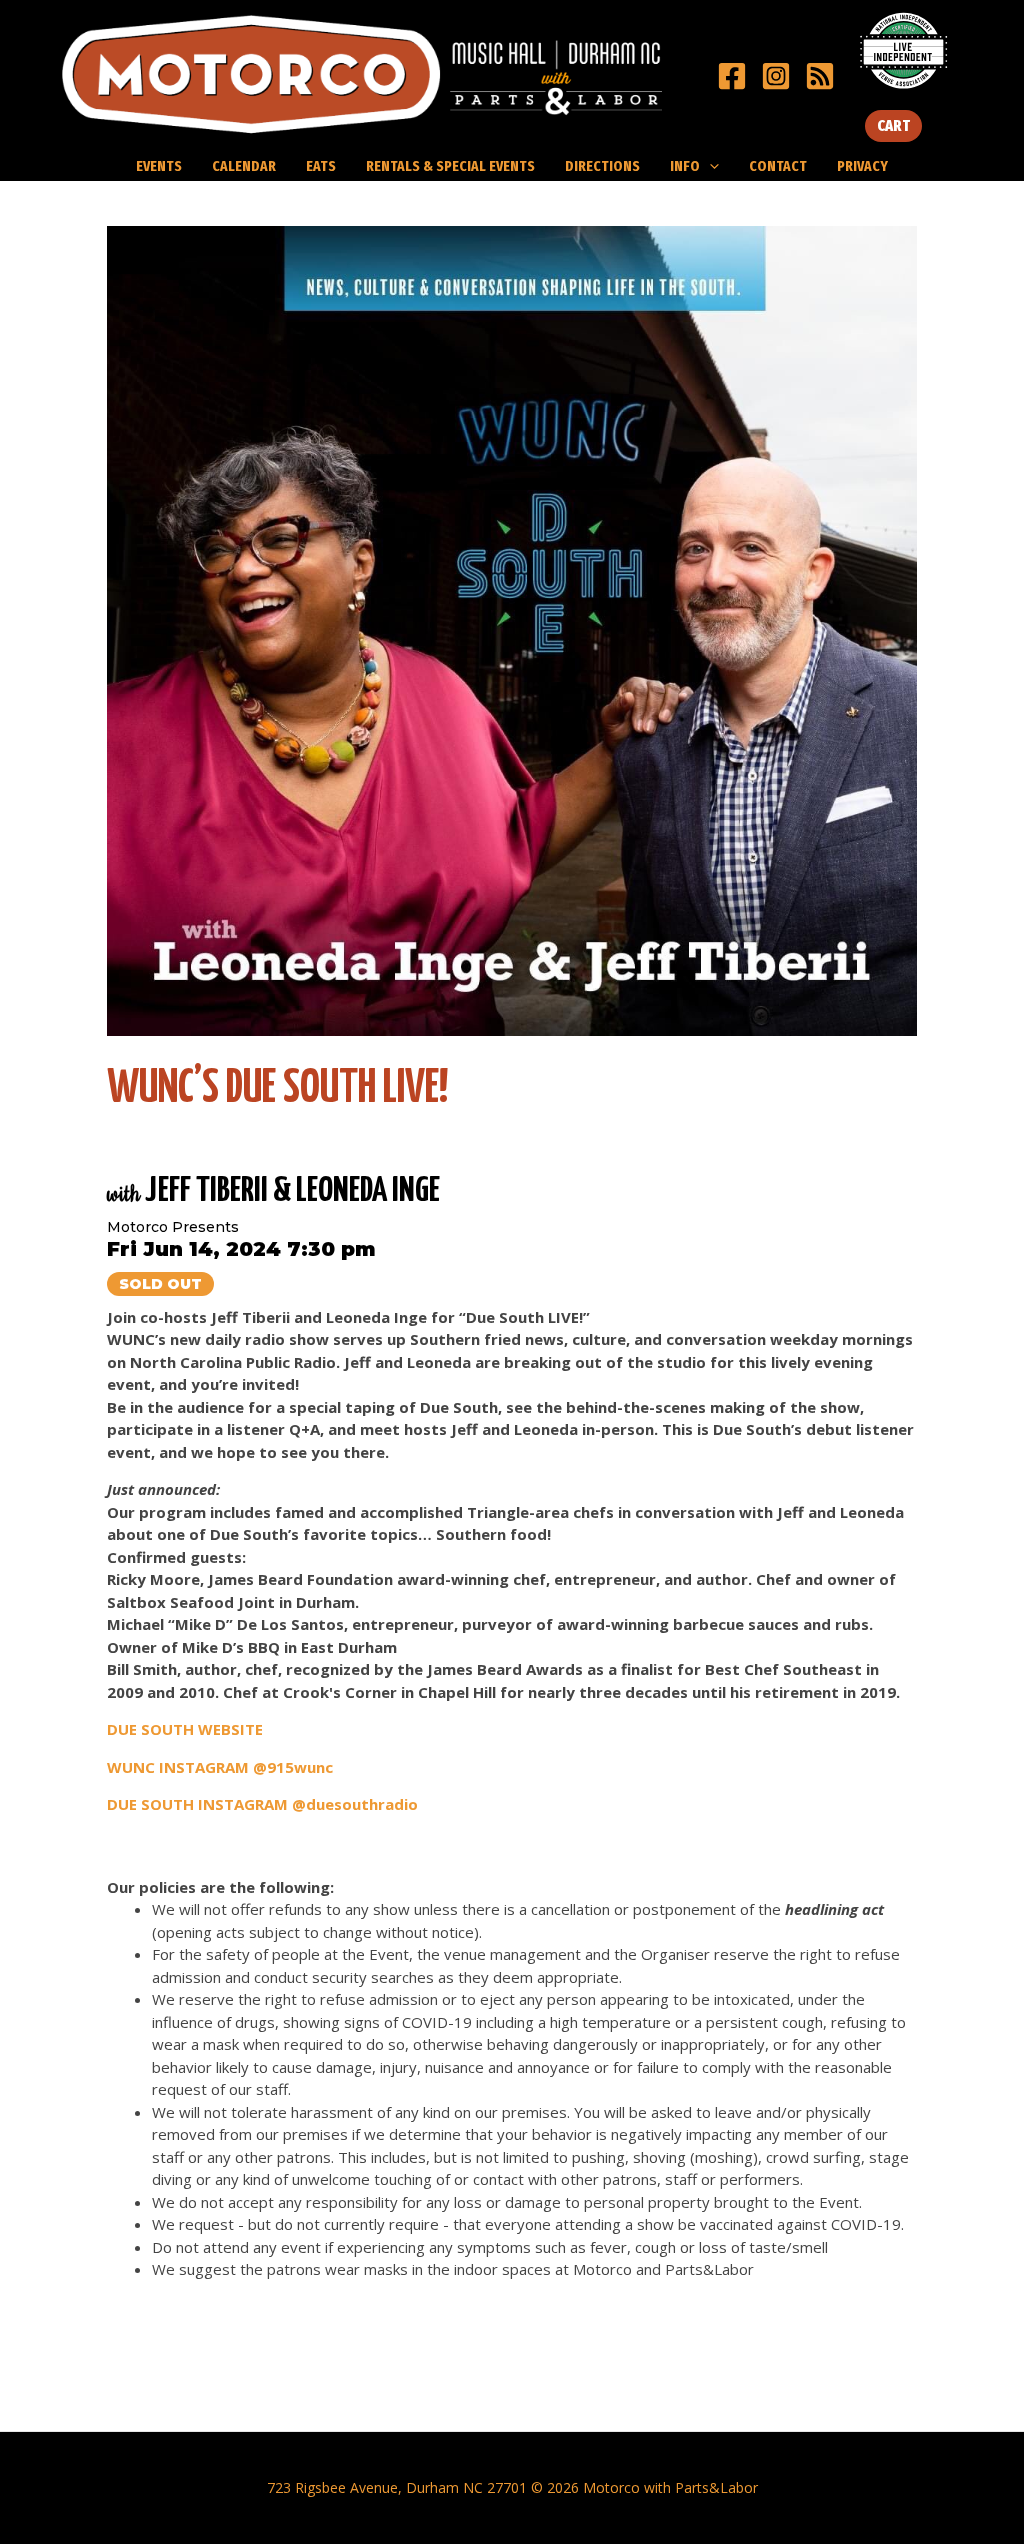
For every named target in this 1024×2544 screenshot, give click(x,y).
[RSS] (820, 76)
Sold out (160, 1284)
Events (159, 166)
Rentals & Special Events (450, 166)
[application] (709, 166)
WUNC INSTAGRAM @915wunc (220, 1767)
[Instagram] (776, 76)
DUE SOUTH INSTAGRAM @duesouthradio (262, 1804)
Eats (321, 166)
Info (685, 166)
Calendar (244, 166)
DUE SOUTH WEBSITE (185, 1729)
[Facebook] (732, 76)
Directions (602, 166)
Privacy (862, 166)
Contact (778, 166)
